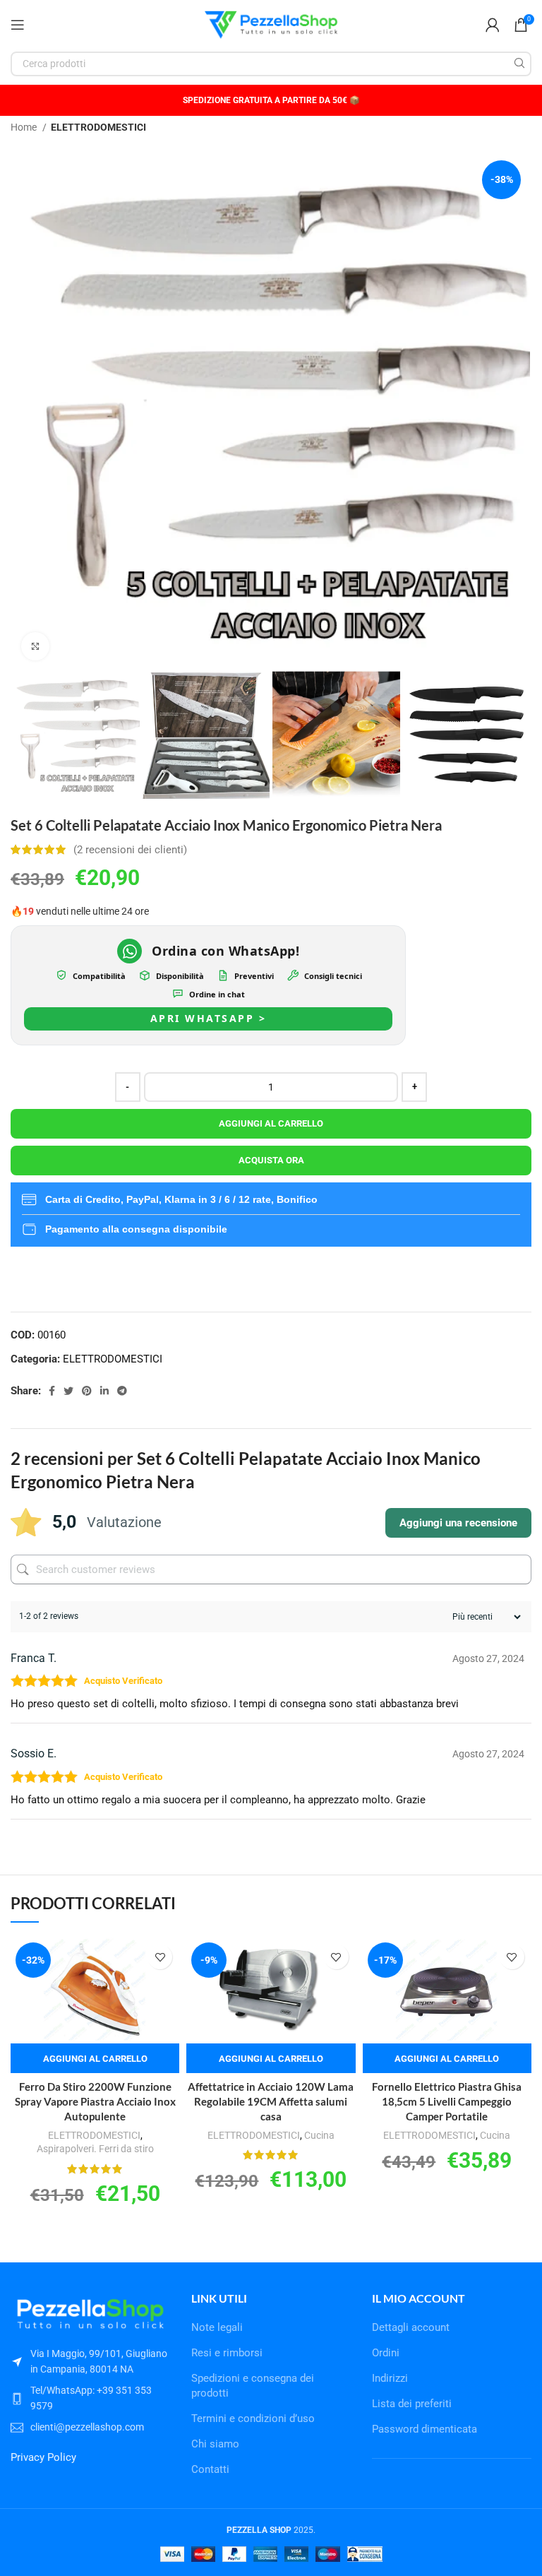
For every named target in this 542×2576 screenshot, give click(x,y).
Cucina (319, 2135)
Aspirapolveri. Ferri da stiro (95, 2149)
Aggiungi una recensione (458, 1523)
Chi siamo (215, 2444)
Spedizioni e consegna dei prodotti (253, 2386)
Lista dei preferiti (412, 2404)
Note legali (217, 2327)
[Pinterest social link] (87, 1391)
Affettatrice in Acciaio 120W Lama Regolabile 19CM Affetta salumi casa (271, 2101)
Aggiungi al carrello (271, 1123)
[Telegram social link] (122, 1391)
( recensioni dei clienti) (130, 850)
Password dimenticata (424, 2429)
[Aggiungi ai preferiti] (160, 1957)
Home (25, 127)
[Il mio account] (493, 25)
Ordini (386, 2353)
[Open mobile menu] (18, 25)
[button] (95, 2058)
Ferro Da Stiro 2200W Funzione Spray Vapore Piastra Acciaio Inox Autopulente (95, 2101)
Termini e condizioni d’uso (253, 2418)
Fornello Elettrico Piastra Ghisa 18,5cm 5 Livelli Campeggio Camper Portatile (447, 2101)
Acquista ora (271, 1160)
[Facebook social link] (52, 1391)
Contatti (210, 2469)
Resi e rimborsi (227, 2353)
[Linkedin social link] (104, 1391)
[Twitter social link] (68, 1391)
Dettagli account (411, 2327)
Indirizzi (390, 2378)
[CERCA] (519, 64)
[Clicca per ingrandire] (35, 646)
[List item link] (90, 2398)
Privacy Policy (43, 2457)
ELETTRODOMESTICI (98, 127)
